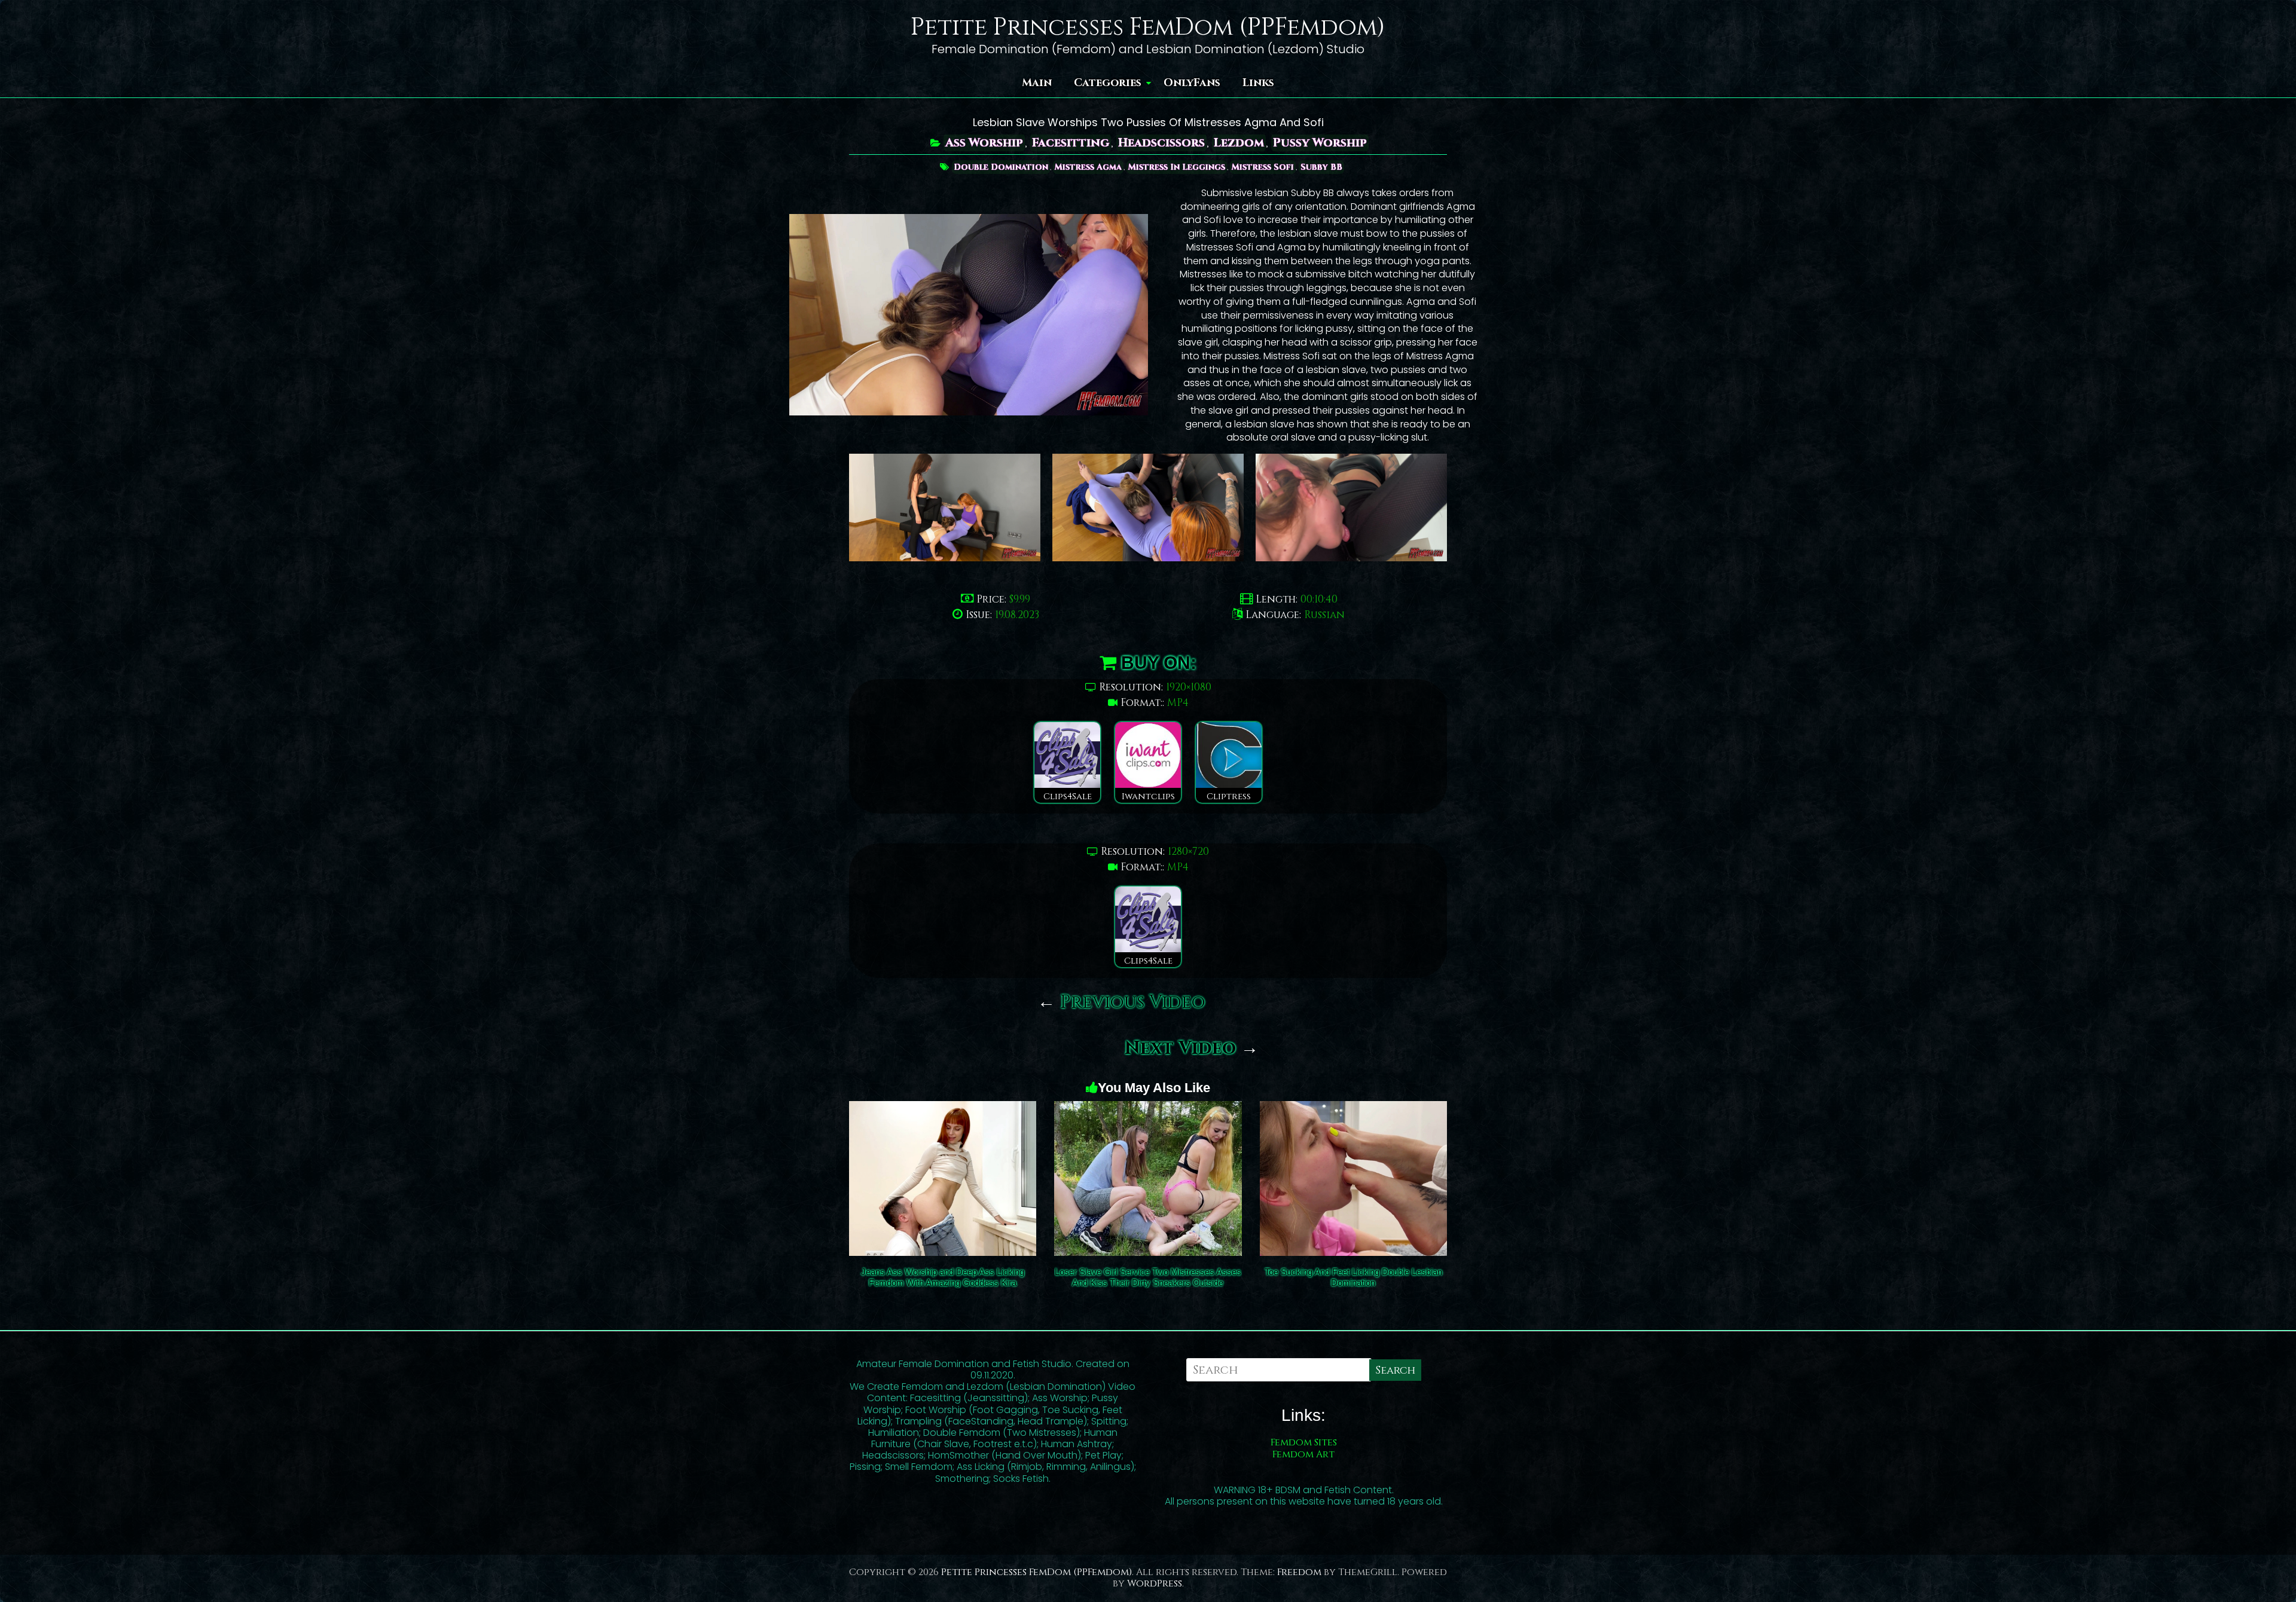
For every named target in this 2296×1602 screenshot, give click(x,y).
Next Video (1192, 1048)
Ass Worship (984, 143)
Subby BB (1321, 167)
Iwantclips (1148, 797)
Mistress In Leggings (1177, 167)
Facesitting (1071, 143)
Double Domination (1001, 167)
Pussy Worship (1320, 143)
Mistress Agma (1088, 167)
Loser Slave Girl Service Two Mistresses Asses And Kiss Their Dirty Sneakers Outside (1148, 1277)
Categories (1108, 83)
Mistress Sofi (1263, 167)
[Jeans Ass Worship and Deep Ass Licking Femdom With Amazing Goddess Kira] (943, 1109)
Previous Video (1121, 1002)
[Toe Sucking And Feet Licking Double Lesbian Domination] (1353, 1109)
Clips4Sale (1068, 797)
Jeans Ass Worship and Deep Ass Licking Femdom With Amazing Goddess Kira (943, 1277)
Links (1258, 83)
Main (1037, 83)
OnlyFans (1192, 83)
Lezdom (1239, 143)
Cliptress (1229, 797)
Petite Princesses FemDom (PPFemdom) (1148, 27)
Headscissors (1161, 143)
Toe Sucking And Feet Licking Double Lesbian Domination (1353, 1277)
